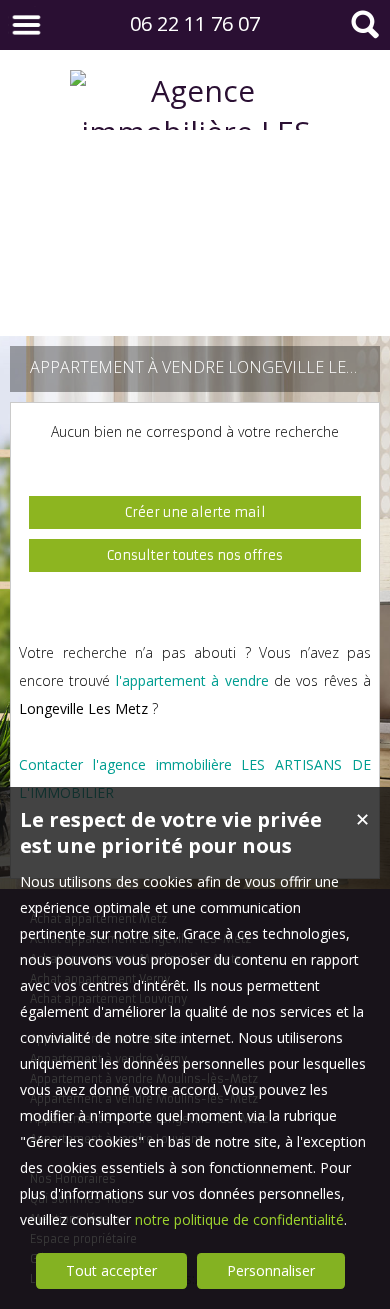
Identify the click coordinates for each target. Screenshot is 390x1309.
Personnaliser (271, 1270)
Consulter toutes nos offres (195, 555)
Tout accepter (111, 1270)
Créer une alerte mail (195, 512)
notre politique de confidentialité (239, 1219)
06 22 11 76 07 (195, 23)
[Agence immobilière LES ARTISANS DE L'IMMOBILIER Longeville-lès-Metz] (195, 295)
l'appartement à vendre (192, 680)
